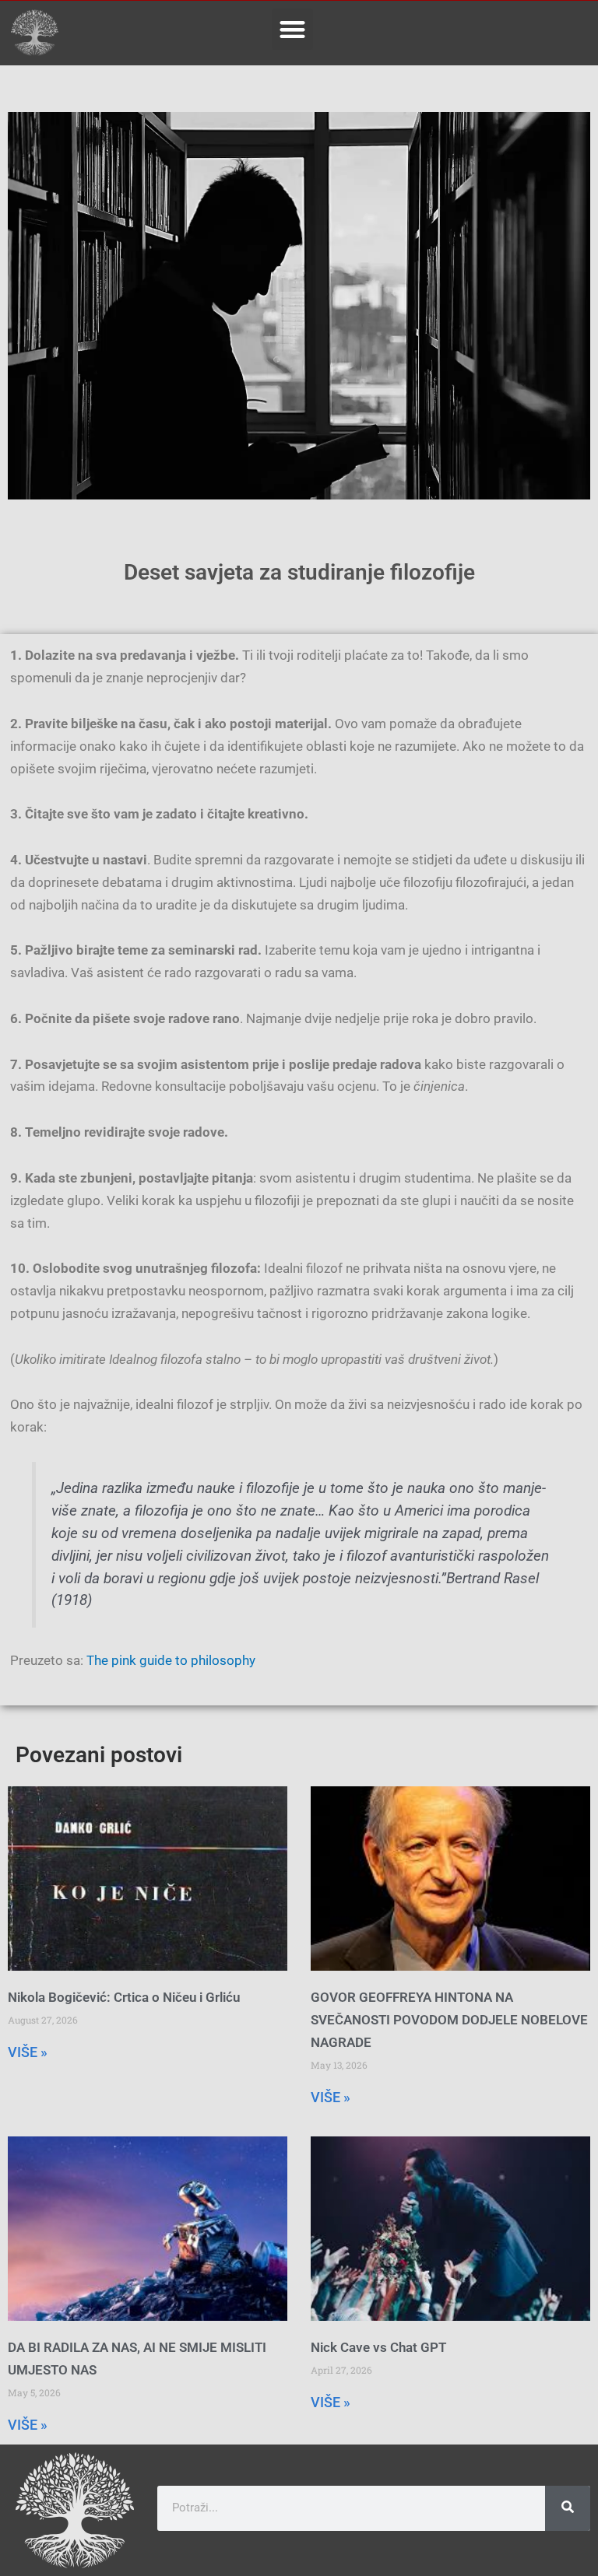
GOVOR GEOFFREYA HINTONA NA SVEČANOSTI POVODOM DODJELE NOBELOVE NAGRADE (449, 2020)
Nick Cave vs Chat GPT (378, 2347)
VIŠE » (28, 2052)
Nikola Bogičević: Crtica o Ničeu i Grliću (124, 1997)
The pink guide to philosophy (171, 1660)
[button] (292, 29)
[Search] (568, 2508)
